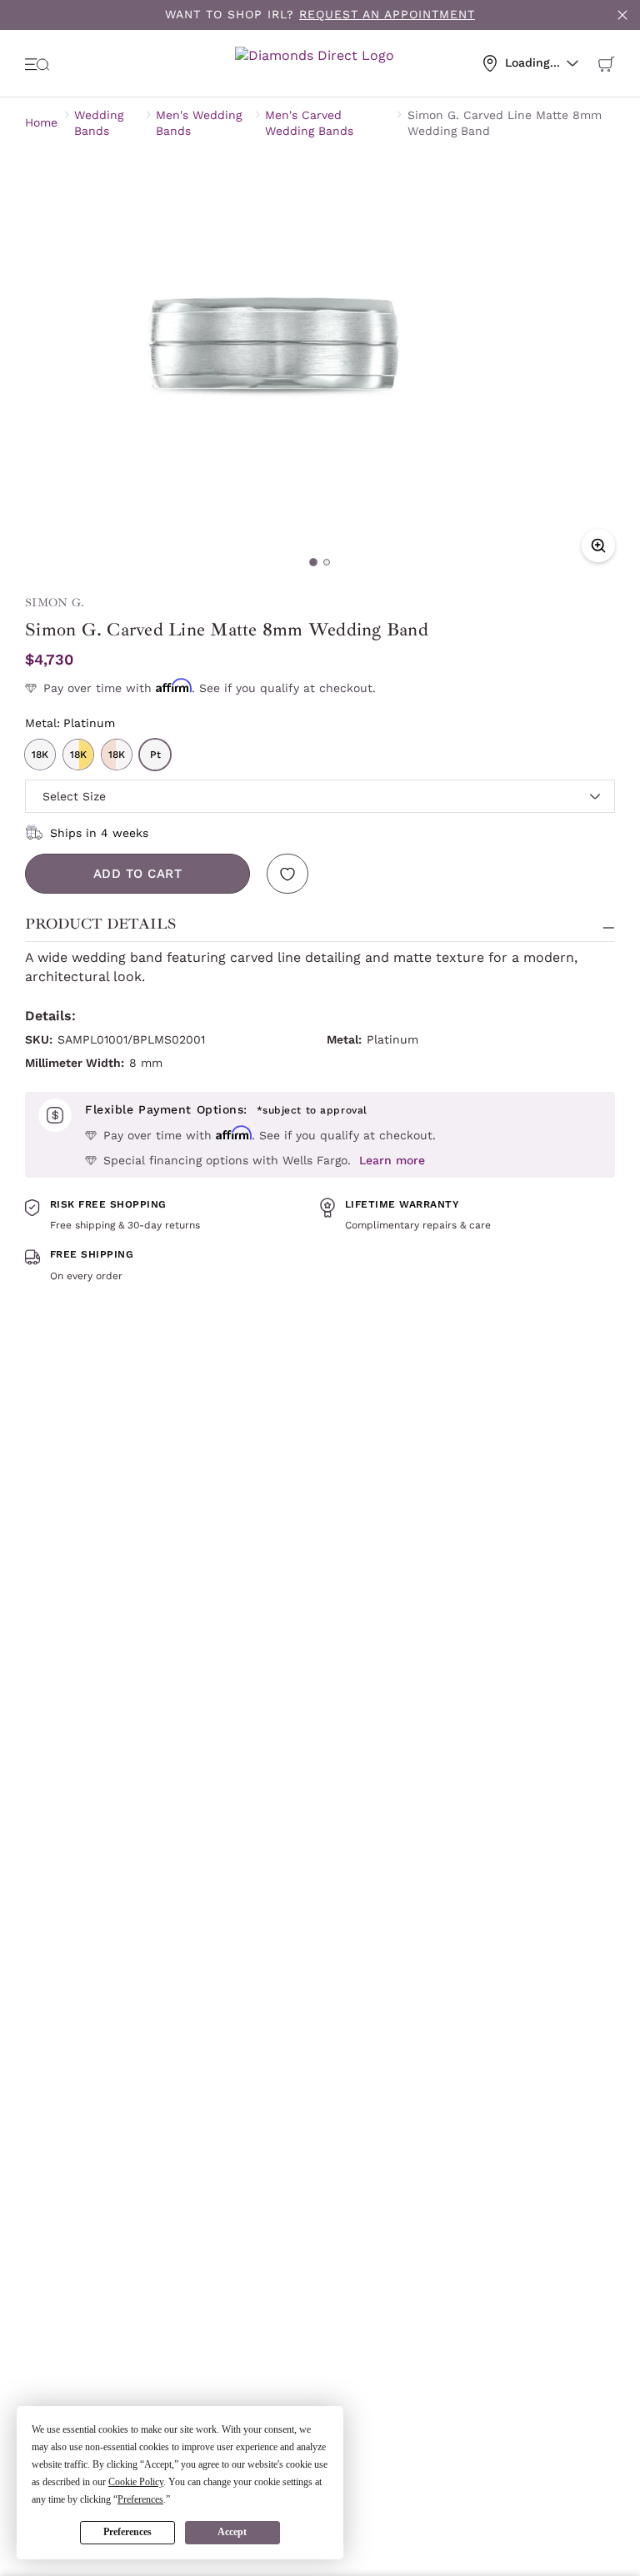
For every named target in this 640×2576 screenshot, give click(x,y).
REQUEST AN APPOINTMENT (387, 14)
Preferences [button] (140, 2499)
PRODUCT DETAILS (100, 924)
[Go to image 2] (327, 562)
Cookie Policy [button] (136, 2482)
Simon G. (55, 603)
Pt (155, 755)
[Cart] (607, 63)
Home (41, 122)
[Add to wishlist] (287, 874)
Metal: (70, 723)
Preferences (127, 2532)
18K (40, 755)
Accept (232, 2532)
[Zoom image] (598, 546)
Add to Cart (138, 874)
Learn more (392, 1160)
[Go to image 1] (313, 562)
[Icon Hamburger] (37, 63)
